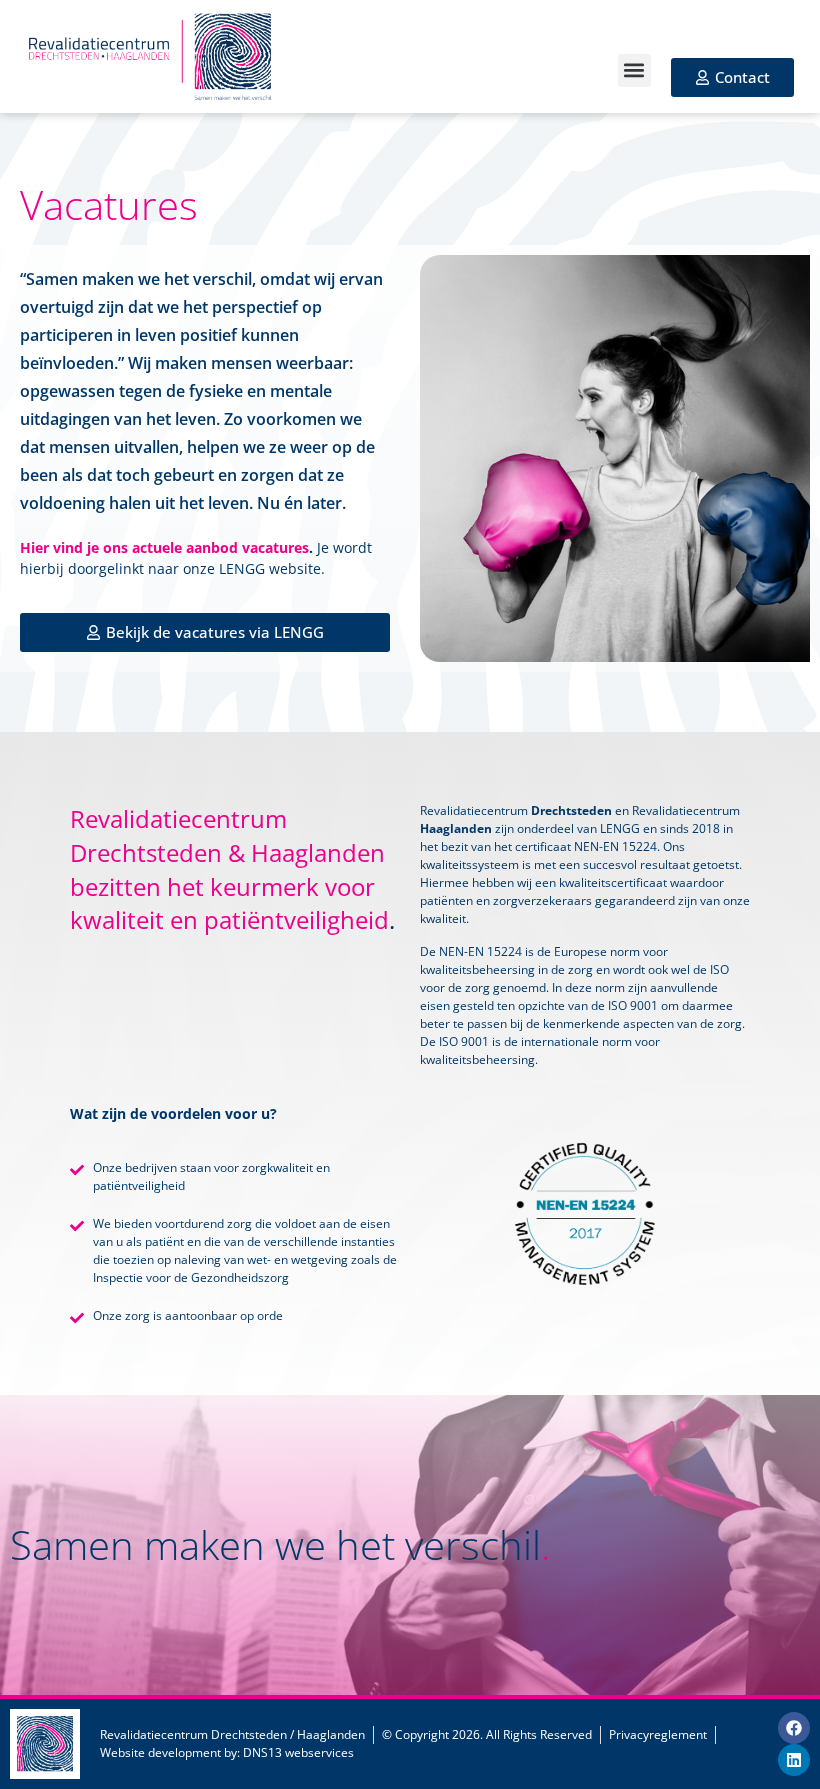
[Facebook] (794, 1728)
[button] (634, 70)
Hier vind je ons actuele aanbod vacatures (164, 547)
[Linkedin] (794, 1760)
